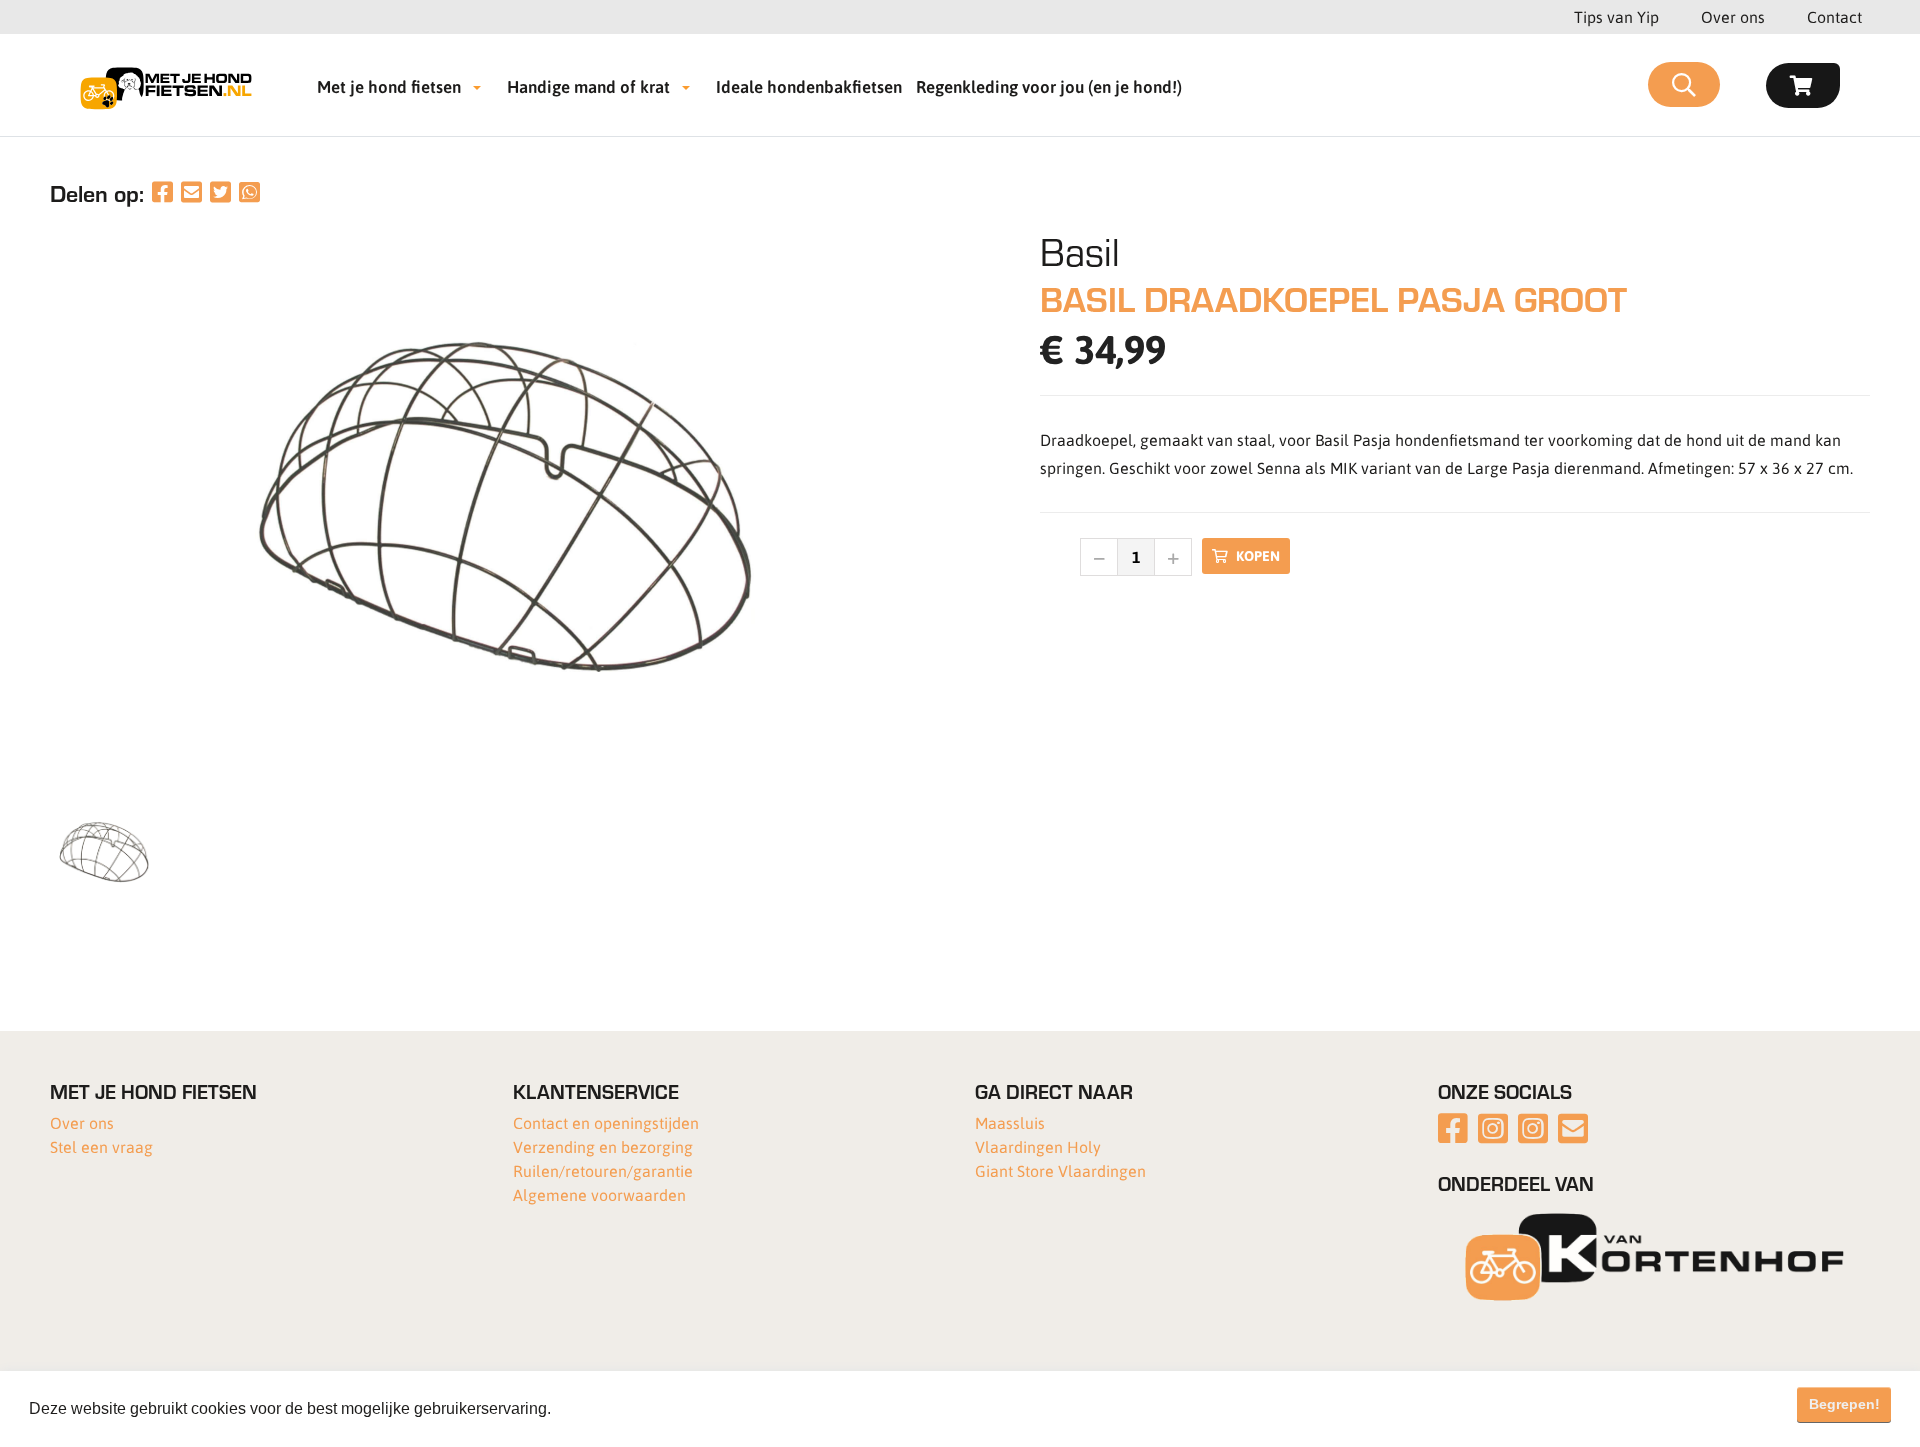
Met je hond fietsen (389, 86)
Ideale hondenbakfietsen (809, 86)
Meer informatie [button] (613, 1408)
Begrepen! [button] (1844, 1404)
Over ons (1733, 16)
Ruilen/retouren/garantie (603, 1170)
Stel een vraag (101, 1146)
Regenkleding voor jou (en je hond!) (1049, 86)
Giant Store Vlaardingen (1060, 1170)
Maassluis (1010, 1122)
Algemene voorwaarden (599, 1194)
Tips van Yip (1616, 16)
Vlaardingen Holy (1038, 1146)
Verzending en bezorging (603, 1146)
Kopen (1258, 555)
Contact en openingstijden (606, 1122)
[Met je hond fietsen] (172, 85)
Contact (1834, 16)
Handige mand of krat (588, 86)
